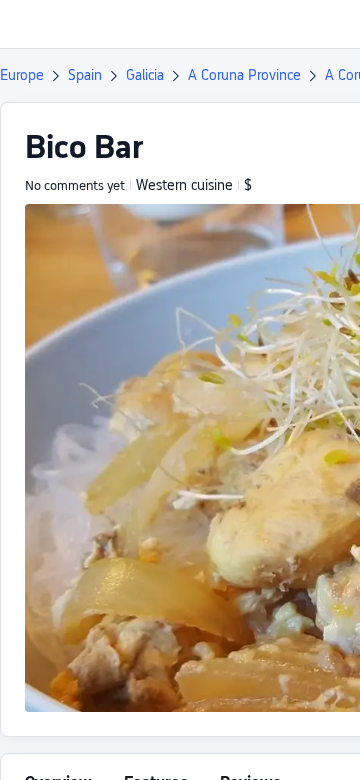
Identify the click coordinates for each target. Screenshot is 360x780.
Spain (85, 75)
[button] (326, 24)
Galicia (145, 75)
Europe (22, 75)
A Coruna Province (244, 75)
